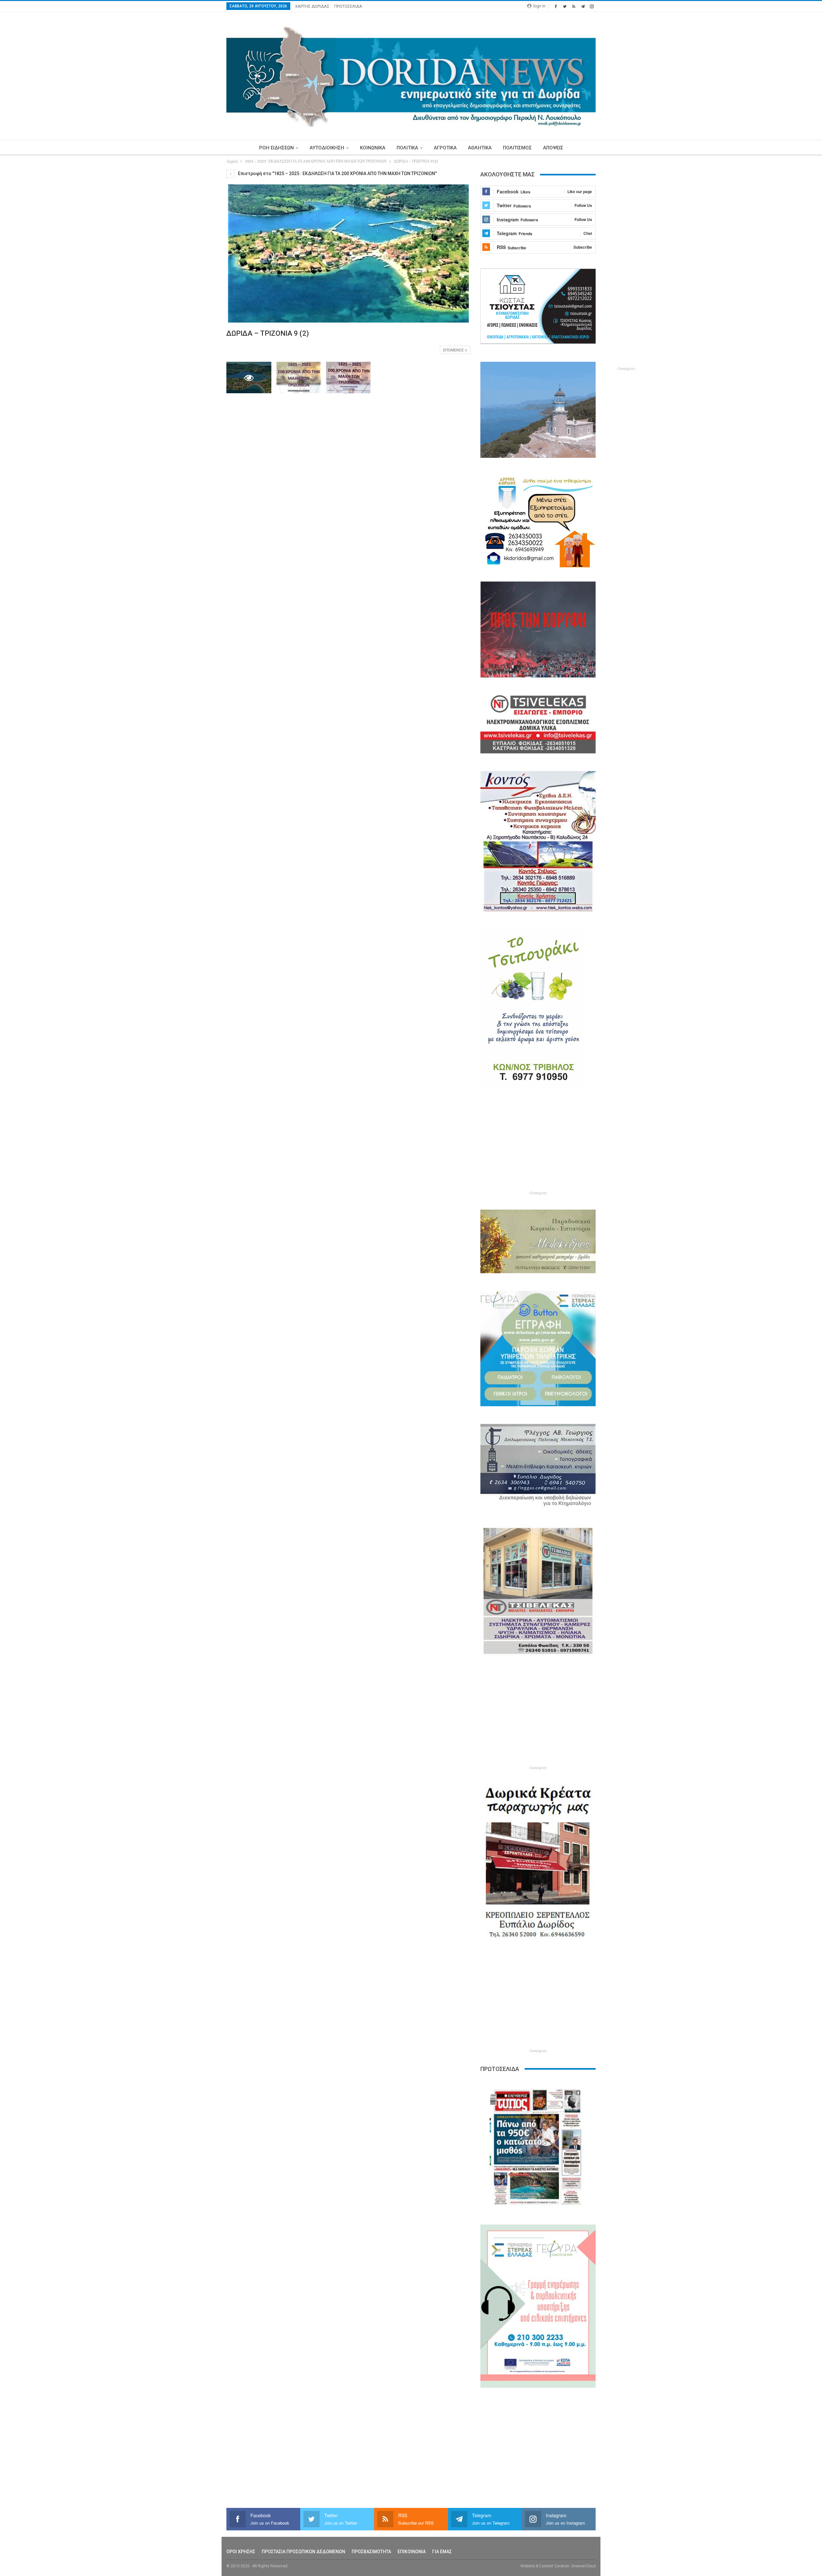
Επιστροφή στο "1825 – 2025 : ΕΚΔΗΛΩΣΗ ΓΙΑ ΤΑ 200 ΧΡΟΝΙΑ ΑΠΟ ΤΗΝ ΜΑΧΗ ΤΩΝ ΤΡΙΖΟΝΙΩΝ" (337, 173)
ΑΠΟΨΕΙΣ (553, 148)
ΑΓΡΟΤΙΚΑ (445, 148)
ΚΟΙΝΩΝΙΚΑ (373, 148)
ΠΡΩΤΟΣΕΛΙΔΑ (348, 6)
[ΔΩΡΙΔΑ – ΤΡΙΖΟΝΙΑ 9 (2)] (299, 378)
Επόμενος (454, 350)
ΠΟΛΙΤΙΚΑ (407, 148)
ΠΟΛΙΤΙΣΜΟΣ (517, 148)
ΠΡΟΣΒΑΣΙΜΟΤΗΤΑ (371, 2552)
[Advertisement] (196, 266)
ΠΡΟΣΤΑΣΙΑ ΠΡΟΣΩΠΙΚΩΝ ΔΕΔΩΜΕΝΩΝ (303, 2552)
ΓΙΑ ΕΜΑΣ (442, 2552)
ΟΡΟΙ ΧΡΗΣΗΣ (241, 2552)
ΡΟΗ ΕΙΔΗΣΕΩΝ (276, 148)
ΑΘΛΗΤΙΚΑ (480, 148)
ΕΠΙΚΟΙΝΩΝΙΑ (412, 2552)
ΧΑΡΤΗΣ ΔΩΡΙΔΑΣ (312, 6)
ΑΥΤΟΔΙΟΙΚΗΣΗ (327, 148)
